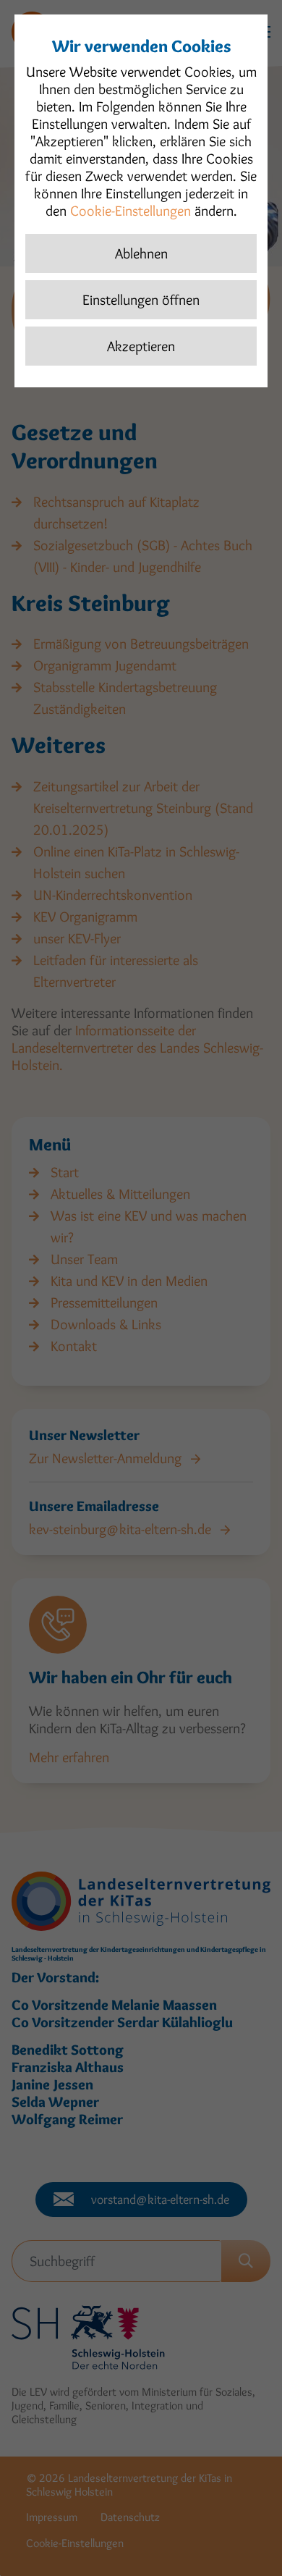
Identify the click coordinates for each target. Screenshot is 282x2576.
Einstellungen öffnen (141, 300)
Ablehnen (141, 253)
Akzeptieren (141, 346)
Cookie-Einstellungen (131, 211)
